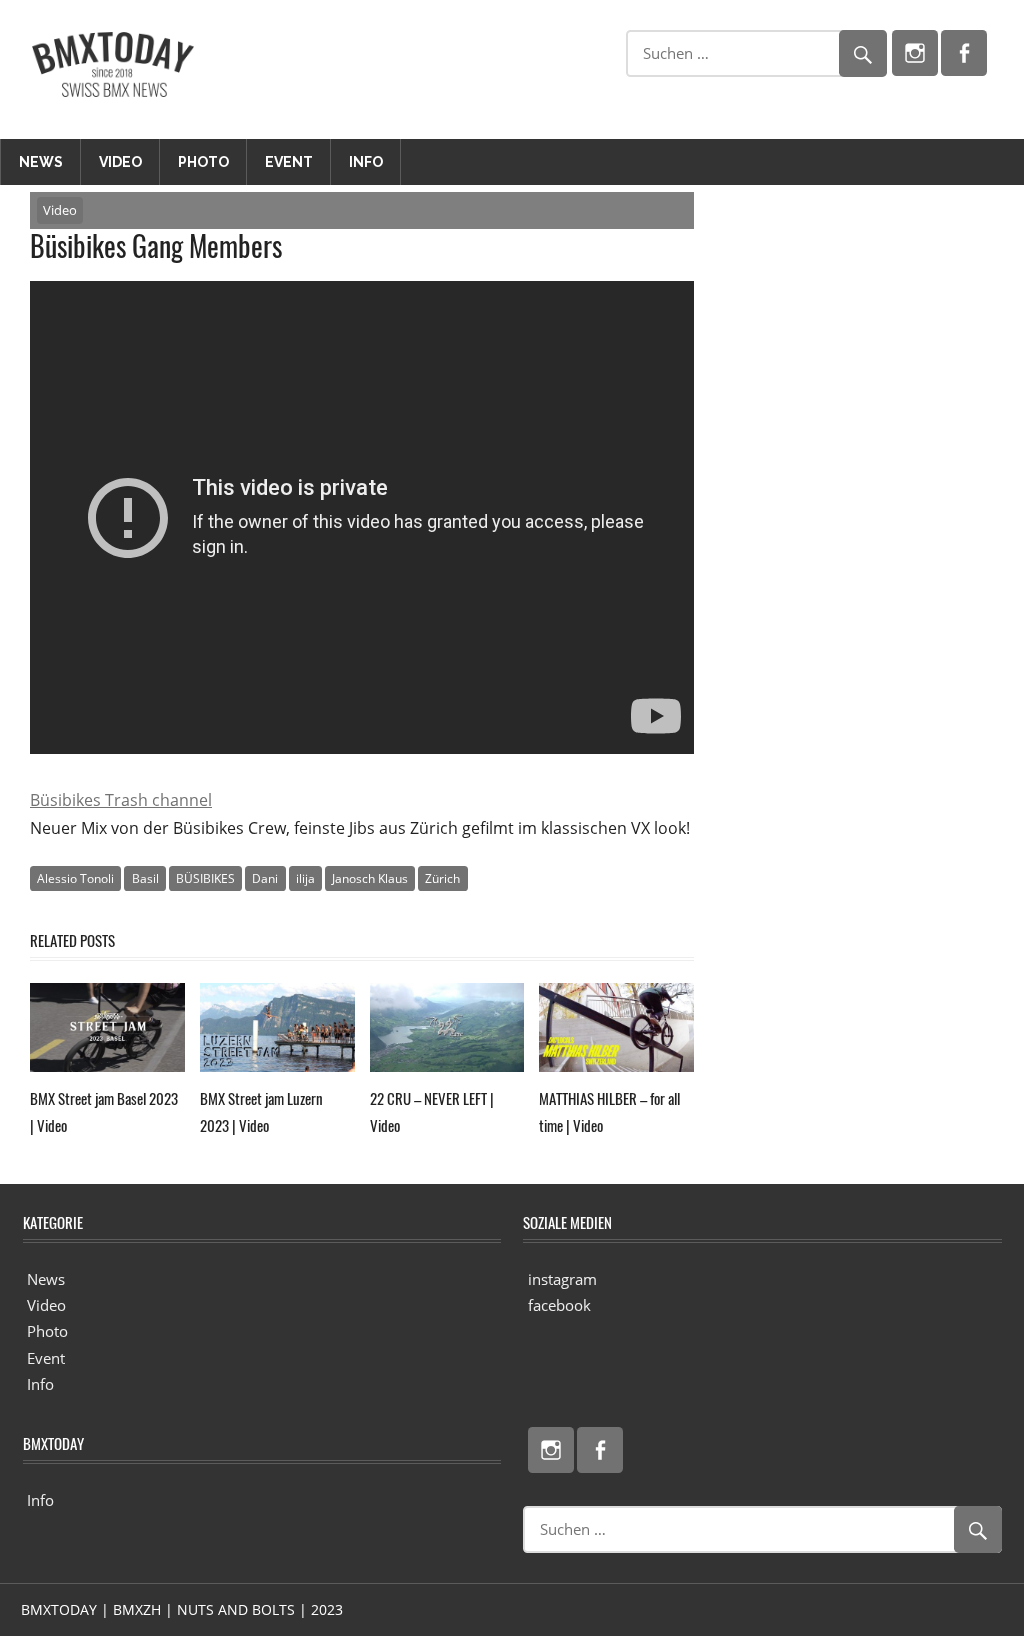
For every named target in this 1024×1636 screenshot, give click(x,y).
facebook (559, 1305)
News (41, 162)
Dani (265, 878)
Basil (145, 878)
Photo (203, 162)
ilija (305, 878)
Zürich (442, 878)
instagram (562, 1279)
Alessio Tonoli (75, 878)
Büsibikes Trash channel (121, 800)
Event (289, 162)
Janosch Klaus (370, 878)
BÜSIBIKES (205, 878)
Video (120, 162)
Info (366, 162)
